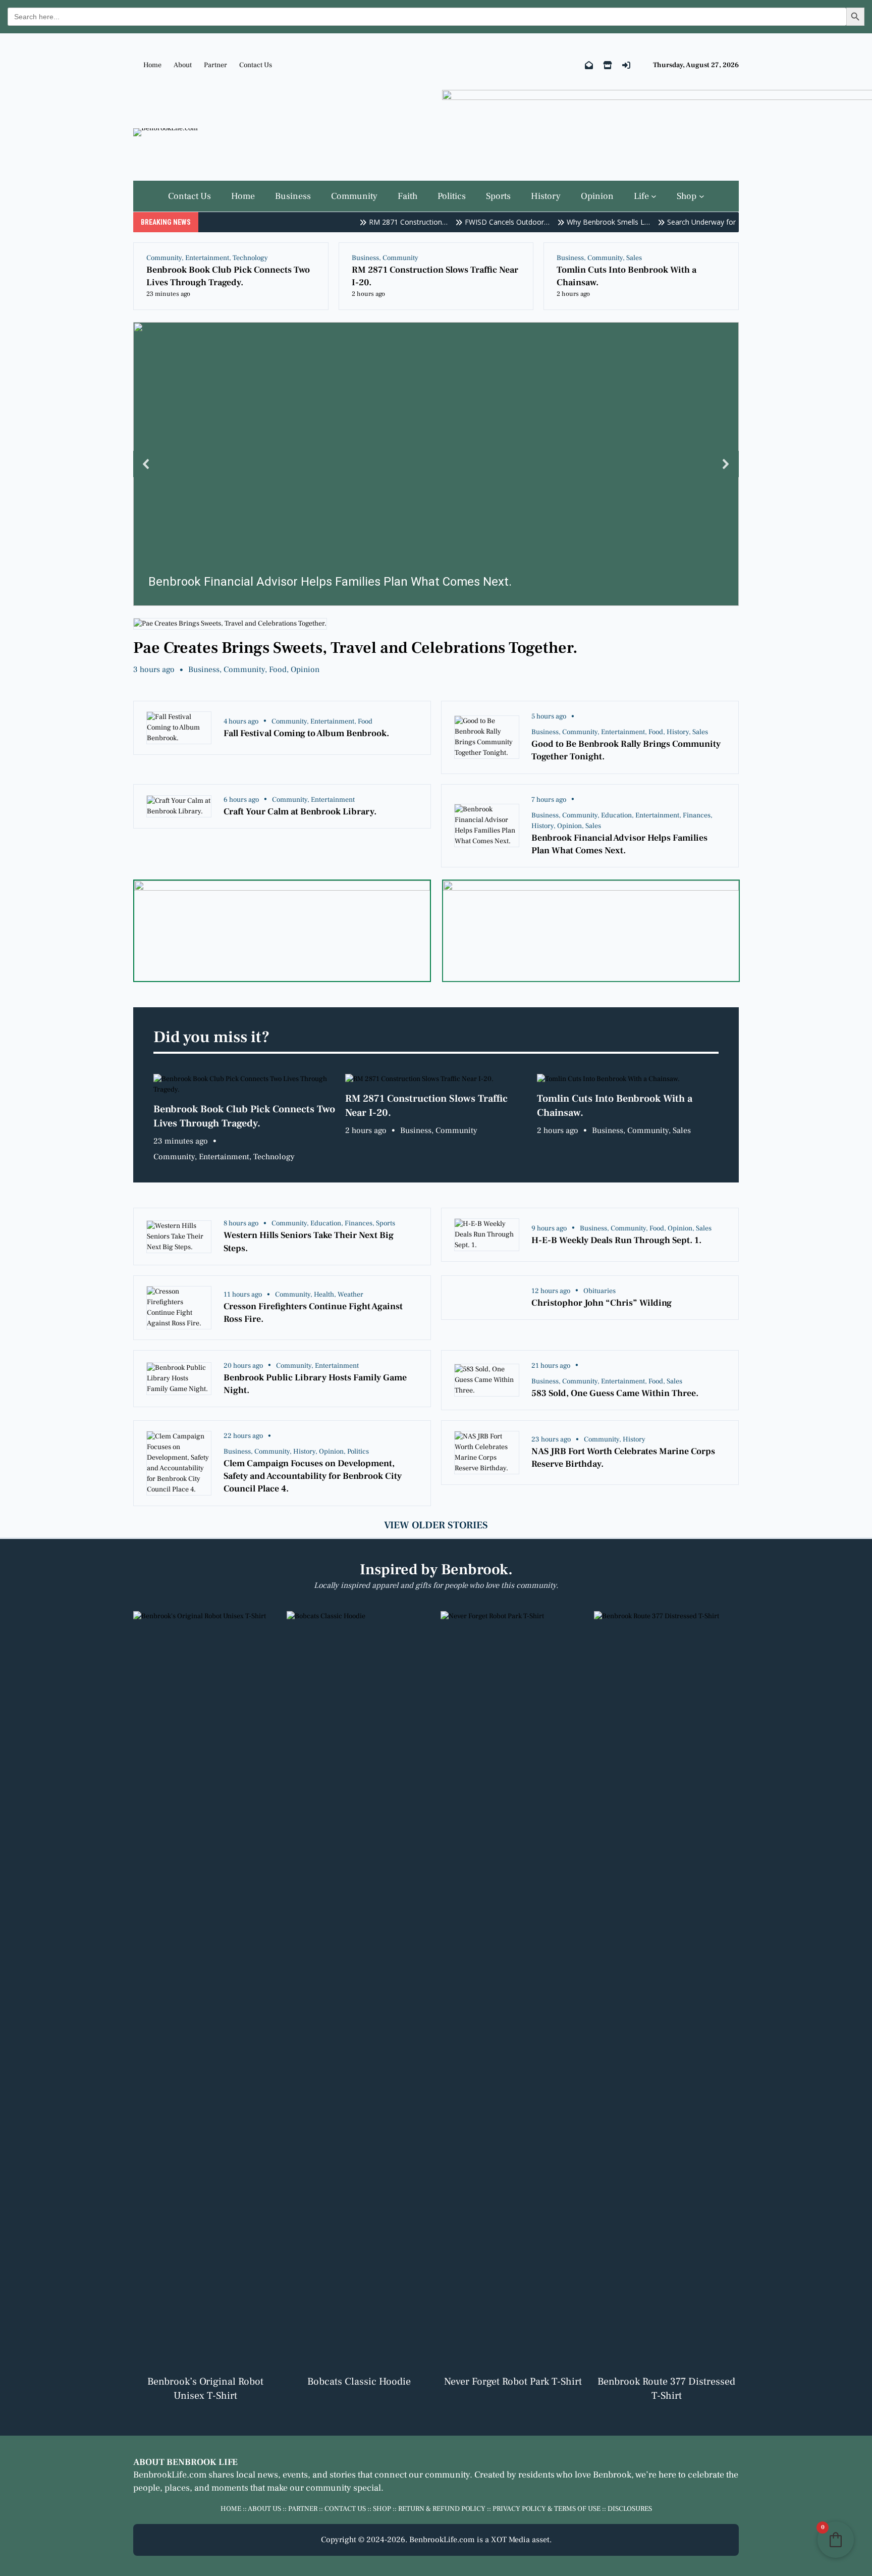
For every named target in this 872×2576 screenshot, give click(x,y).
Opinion (305, 669)
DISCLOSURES (630, 2509)
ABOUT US (264, 2509)
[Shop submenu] (702, 196)
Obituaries (599, 1291)
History (678, 732)
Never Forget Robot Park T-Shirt (513, 2382)
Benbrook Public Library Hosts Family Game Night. (315, 1384)
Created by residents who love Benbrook (553, 2475)
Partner (215, 65)
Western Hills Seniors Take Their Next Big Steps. (309, 1242)
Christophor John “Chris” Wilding (602, 1303)
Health (324, 1295)
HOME (231, 2509)
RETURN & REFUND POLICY (442, 2509)
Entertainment (207, 258)
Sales (634, 258)
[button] (436, 464)
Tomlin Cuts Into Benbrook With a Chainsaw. (626, 276)
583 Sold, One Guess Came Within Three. (615, 1393)
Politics (358, 1452)
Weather (350, 1295)
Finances (697, 815)
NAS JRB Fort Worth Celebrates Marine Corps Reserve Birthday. (623, 1458)
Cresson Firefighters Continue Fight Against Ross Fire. (313, 1313)
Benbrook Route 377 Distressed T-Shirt (666, 2389)
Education (616, 815)
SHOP (382, 2509)
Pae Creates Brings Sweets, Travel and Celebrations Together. (356, 648)
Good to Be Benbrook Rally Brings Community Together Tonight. (626, 750)
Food (278, 669)
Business (365, 258)
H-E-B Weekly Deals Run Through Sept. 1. (616, 1240)
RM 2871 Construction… (386, 222)
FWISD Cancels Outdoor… (485, 222)
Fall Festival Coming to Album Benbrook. (306, 733)
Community (164, 258)
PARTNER (303, 2509)
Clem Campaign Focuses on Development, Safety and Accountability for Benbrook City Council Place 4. (313, 1476)
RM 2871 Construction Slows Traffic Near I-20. (435, 276)
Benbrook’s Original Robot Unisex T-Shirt (205, 2389)
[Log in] (626, 65)
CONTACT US (345, 2509)
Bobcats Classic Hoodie (359, 2382)
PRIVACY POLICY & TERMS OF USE (547, 2509)
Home (152, 65)
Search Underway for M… (686, 222)
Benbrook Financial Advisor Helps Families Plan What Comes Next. (619, 844)
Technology (250, 258)
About (183, 65)
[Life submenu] (654, 196)
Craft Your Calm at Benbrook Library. (300, 812)
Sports (386, 1223)
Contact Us (256, 65)
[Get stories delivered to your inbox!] (589, 65)
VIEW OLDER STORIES (436, 1525)
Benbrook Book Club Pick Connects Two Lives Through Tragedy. (228, 276)
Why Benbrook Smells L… (586, 222)
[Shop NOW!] (608, 65)
